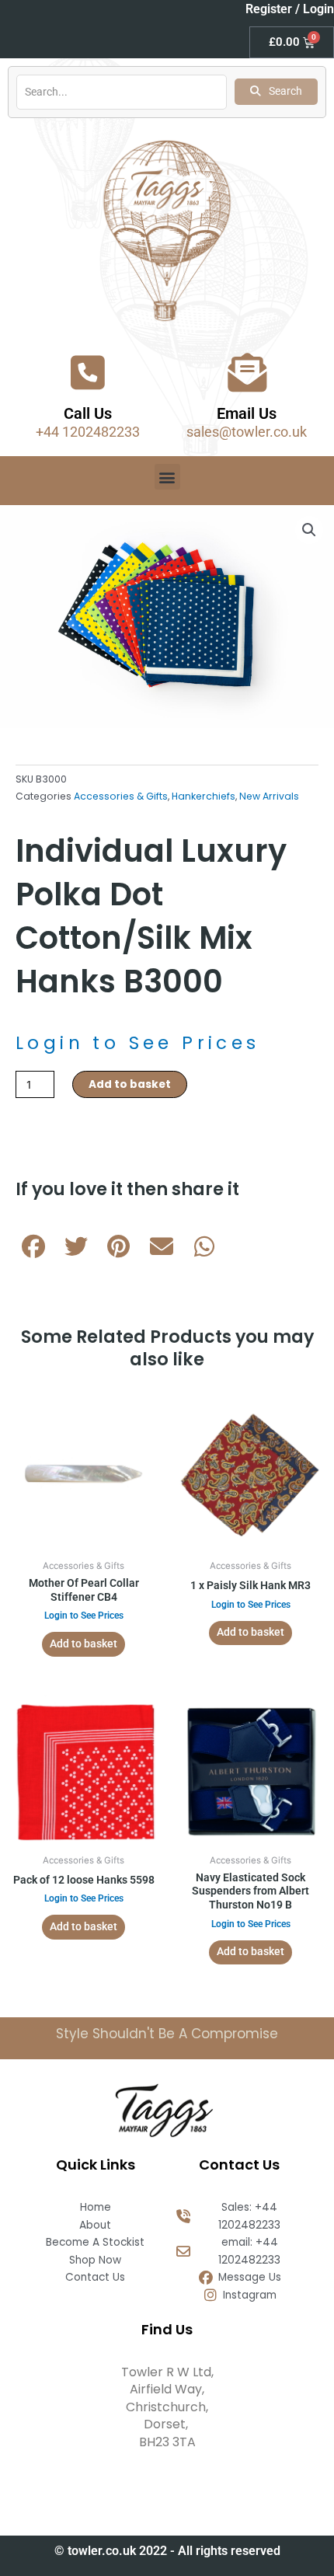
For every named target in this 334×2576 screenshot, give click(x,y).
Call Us (88, 413)
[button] (167, 477)
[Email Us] (247, 372)
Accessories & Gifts (121, 796)
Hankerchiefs (204, 796)
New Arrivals (269, 796)
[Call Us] (88, 372)
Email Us (247, 413)
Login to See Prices (138, 1043)
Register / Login (290, 9)
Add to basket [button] (83, 1644)
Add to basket (130, 1084)
